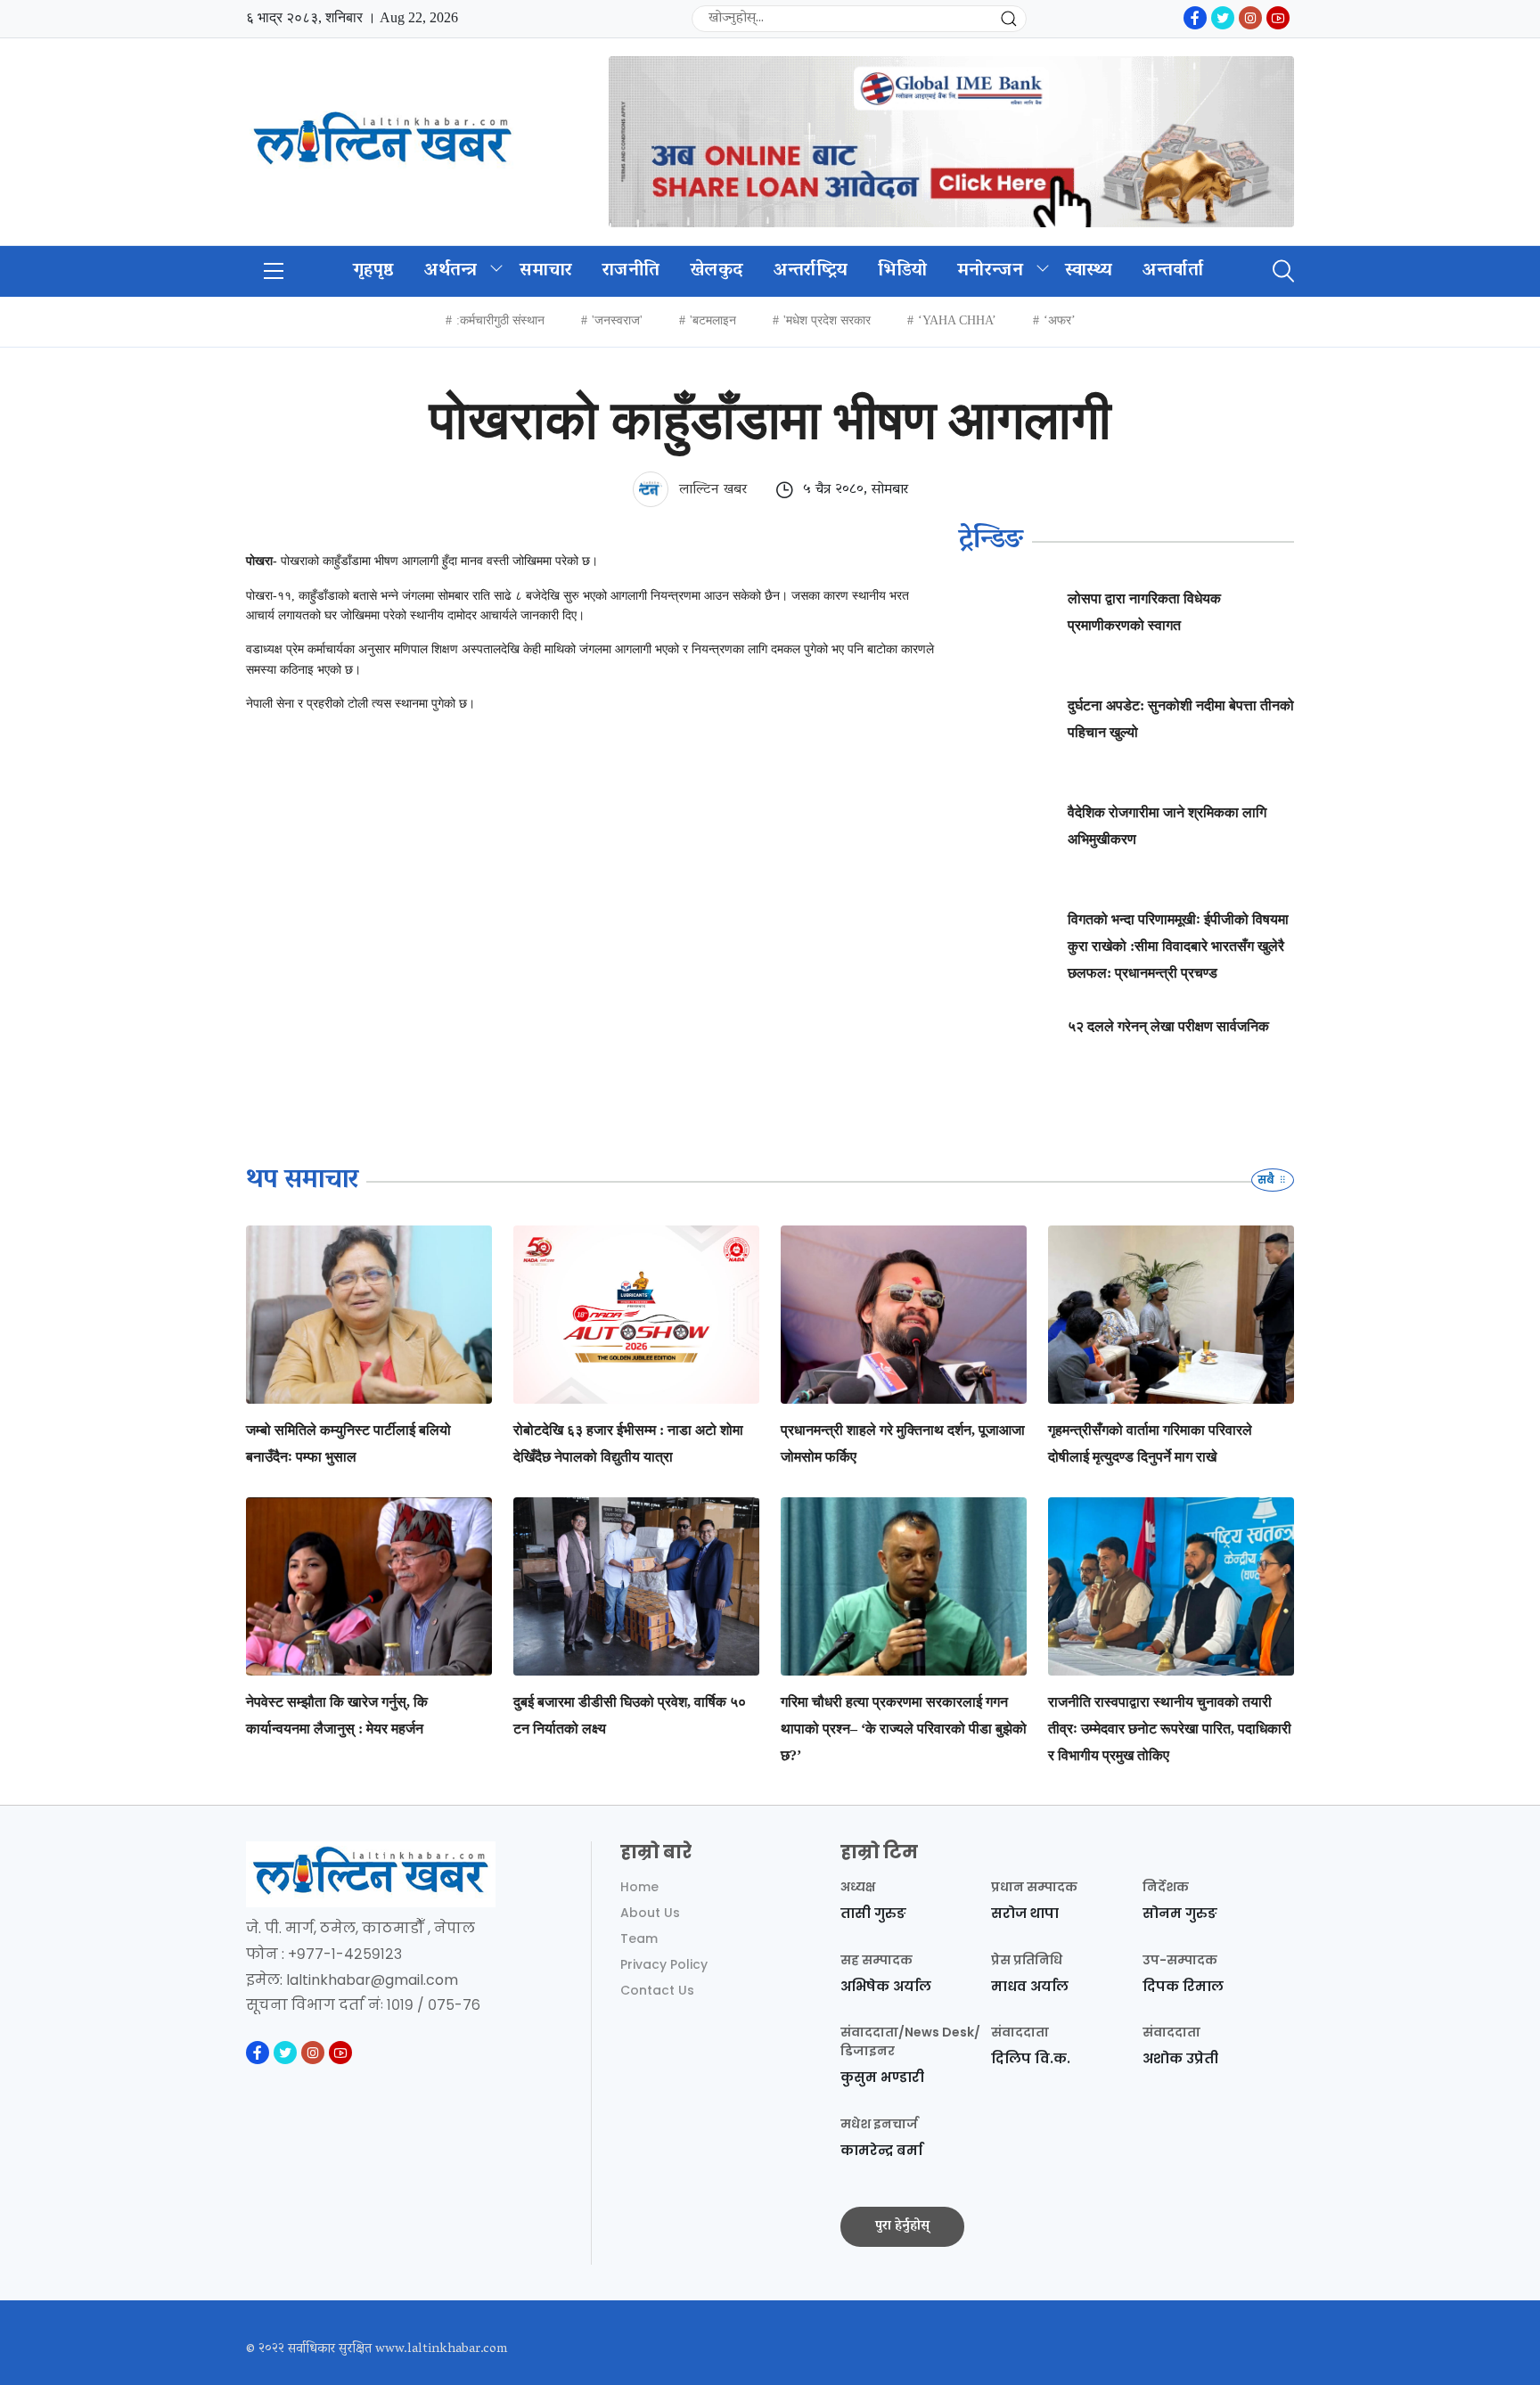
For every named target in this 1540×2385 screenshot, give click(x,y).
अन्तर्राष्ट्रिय (811, 271)
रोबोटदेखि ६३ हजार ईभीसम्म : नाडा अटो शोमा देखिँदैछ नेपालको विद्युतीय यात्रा (628, 1443)
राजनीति (631, 271)
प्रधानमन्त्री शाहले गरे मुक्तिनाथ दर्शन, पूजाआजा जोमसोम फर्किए (903, 1443)
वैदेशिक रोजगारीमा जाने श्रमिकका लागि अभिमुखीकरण (1167, 826)
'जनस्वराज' (617, 320)
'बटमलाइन (713, 320)
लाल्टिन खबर (711, 490)
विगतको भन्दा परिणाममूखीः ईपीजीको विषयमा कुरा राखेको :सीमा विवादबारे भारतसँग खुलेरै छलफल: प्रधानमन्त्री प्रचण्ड (1178, 946)
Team (639, 1938)
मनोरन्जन (990, 271)
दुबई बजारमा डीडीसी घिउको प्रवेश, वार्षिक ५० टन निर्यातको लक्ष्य (630, 1715)
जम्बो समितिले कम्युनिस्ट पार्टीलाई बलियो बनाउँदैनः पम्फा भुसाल (348, 1443)
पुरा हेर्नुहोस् (902, 2226)
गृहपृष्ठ (373, 271)
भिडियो (902, 271)
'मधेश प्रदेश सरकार (827, 320)
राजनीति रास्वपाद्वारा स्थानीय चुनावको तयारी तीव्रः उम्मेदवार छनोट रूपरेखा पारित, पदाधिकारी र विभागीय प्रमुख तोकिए (1170, 1729)
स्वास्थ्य (1089, 271)
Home (639, 1887)
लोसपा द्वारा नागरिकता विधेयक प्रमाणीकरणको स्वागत (1144, 612)
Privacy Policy (664, 1964)
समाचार (546, 271)
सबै (1267, 1180)
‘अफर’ (1060, 320)
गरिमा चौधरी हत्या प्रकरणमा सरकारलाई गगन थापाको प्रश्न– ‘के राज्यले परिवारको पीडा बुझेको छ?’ (904, 1729)
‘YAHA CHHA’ (957, 320)
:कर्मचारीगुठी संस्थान (500, 320)
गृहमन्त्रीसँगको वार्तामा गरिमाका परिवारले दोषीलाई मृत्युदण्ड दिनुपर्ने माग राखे (1150, 1443)
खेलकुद (717, 271)
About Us (650, 1913)
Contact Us (657, 1990)
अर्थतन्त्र (451, 271)
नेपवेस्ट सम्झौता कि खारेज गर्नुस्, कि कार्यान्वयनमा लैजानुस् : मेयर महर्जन (337, 1715)
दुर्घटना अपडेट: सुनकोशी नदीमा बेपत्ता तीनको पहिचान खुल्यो (1181, 719)
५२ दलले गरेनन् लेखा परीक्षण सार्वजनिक (1168, 1026)
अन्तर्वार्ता (1173, 271)
